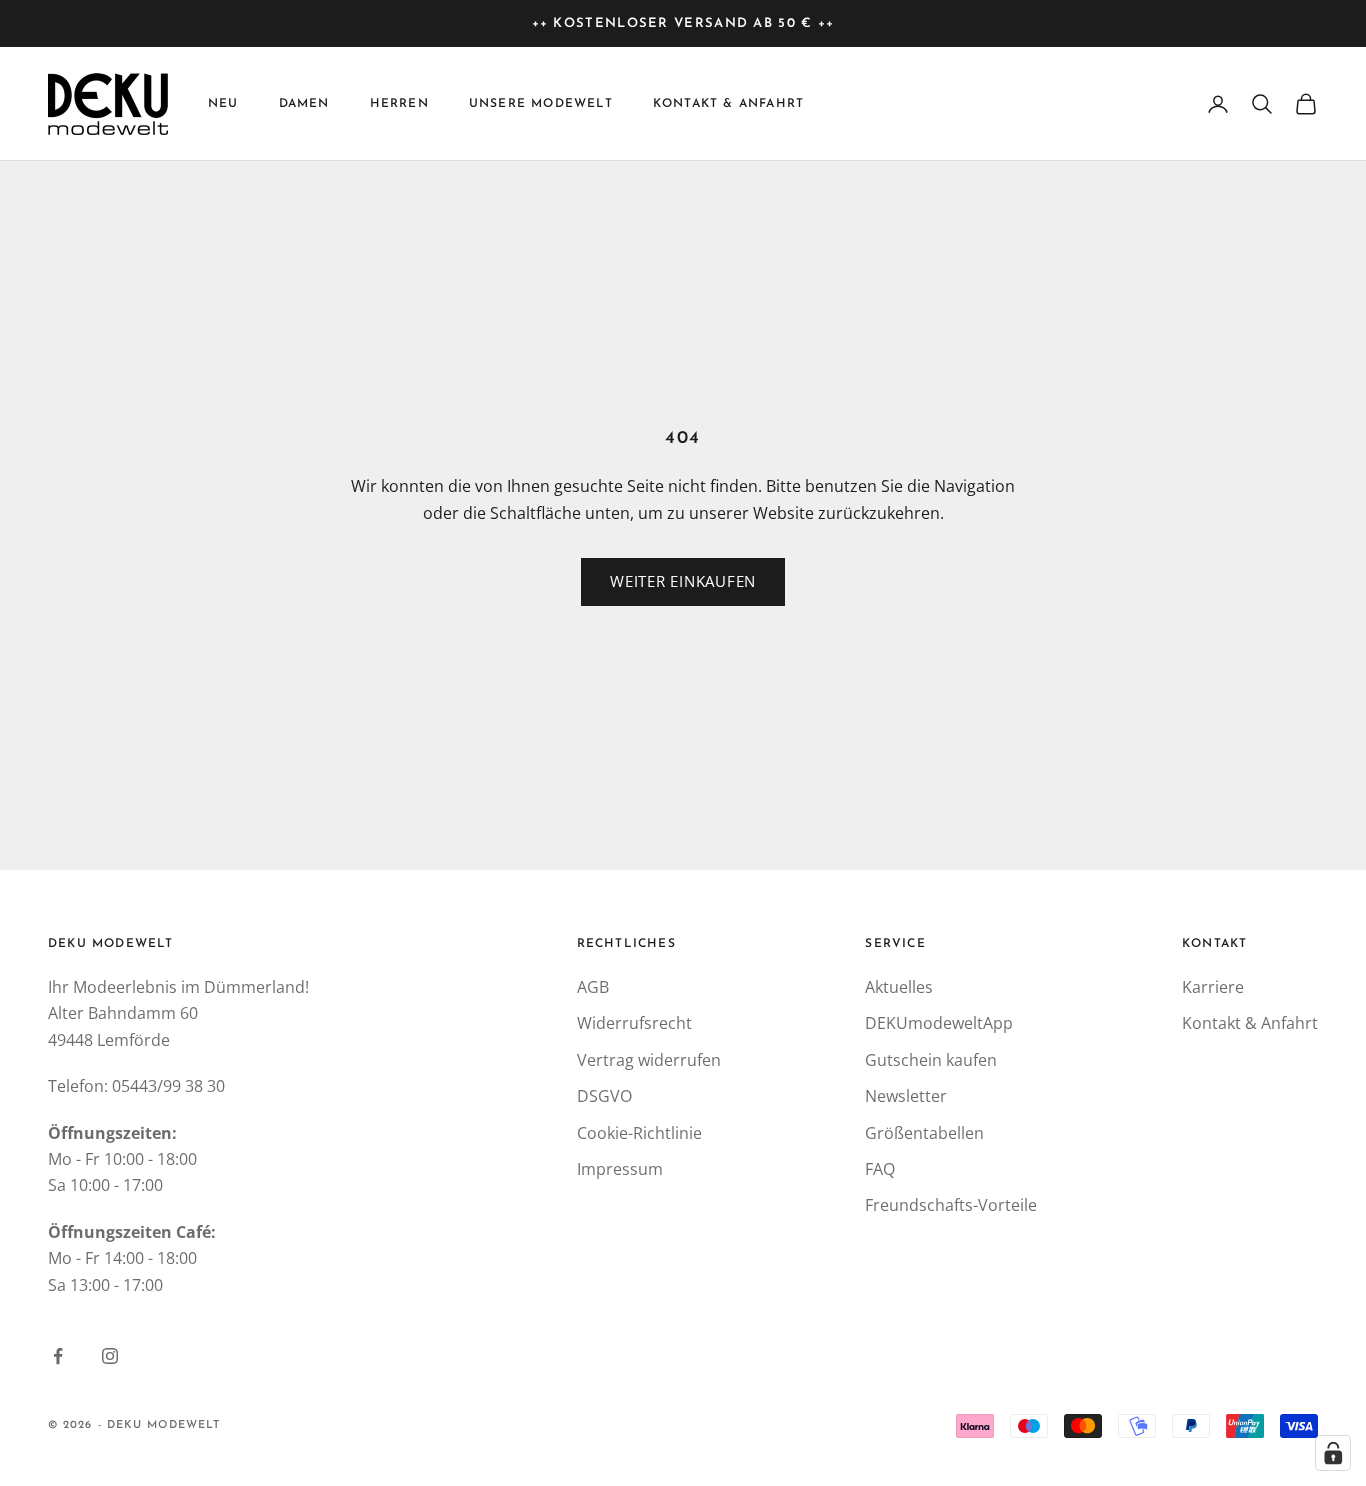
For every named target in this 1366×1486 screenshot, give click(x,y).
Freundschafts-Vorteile (951, 1205)
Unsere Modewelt (541, 104)
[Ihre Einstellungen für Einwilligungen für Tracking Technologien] (1333, 1453)
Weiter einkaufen (683, 581)
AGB (593, 987)
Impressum (620, 1169)
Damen (304, 104)
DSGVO (604, 1096)
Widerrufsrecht (634, 1023)
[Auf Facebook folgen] (58, 1356)
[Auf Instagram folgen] (110, 1356)
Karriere (1213, 987)
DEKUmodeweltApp (939, 1023)
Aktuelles (899, 987)
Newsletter (906, 1096)
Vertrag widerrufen (649, 1060)
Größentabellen (924, 1133)
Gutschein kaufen (931, 1060)
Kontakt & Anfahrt (728, 104)
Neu (223, 104)
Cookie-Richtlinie (639, 1133)
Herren (399, 104)
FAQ (880, 1169)
